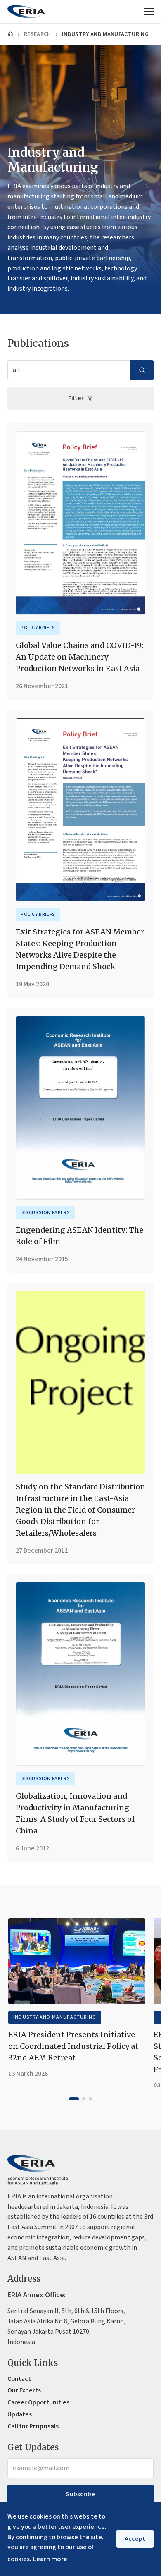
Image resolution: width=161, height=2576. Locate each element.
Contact (19, 2379)
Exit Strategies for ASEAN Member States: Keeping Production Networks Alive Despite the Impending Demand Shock (80, 949)
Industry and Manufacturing (55, 2017)
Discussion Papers (45, 1213)
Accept (135, 2539)
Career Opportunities (38, 2402)
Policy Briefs (38, 628)
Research (38, 34)
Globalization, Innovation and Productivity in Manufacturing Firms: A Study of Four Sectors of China (75, 1813)
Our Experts (24, 2390)
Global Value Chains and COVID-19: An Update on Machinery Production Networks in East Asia (79, 657)
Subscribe (80, 2494)
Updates (20, 2414)
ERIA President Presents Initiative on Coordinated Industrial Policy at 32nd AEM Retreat (73, 2046)
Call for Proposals (33, 2426)
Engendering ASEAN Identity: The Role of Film (79, 1236)
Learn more (50, 2559)
